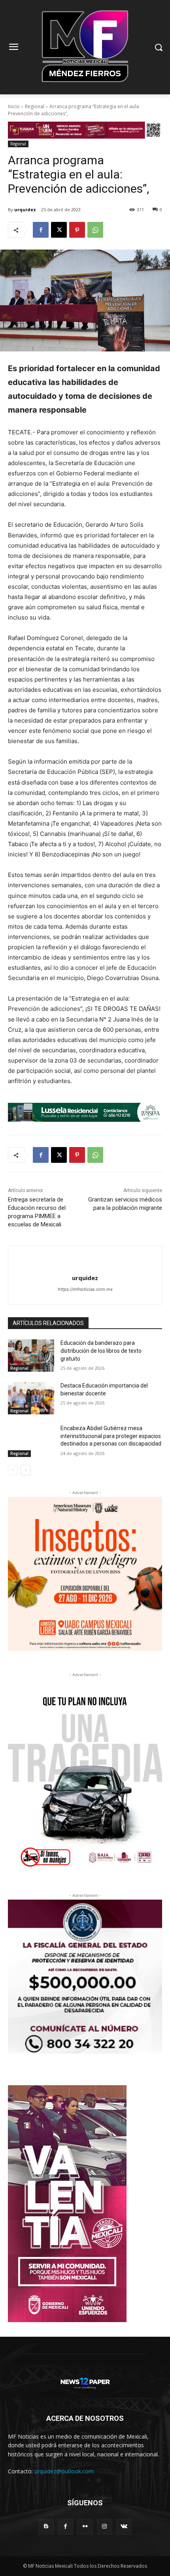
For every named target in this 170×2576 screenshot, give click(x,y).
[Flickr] (85, 2526)
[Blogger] (46, 2526)
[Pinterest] (77, 230)
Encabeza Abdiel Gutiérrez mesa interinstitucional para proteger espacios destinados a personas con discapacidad (111, 1436)
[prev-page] (13, 1470)
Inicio (14, 106)
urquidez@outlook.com (64, 2471)
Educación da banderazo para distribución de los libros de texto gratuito (101, 1351)
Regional (35, 106)
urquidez (25, 209)
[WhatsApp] (95, 230)
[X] (59, 230)
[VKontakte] (124, 2526)
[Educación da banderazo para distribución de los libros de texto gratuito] (31, 1356)
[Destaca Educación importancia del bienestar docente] (31, 1398)
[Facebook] (41, 230)
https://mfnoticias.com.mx (85, 1289)
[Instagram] (105, 2526)
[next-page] (25, 1470)
